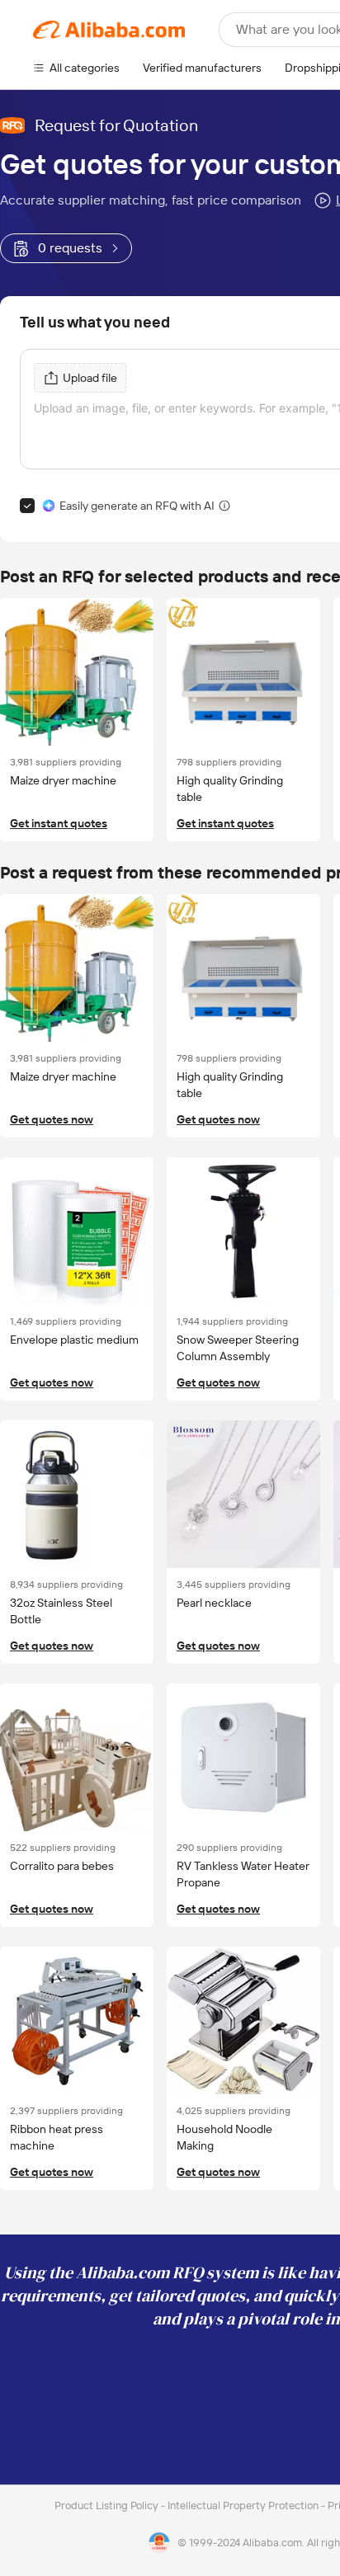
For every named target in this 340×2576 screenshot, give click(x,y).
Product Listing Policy (108, 2505)
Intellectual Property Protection (244, 2505)
